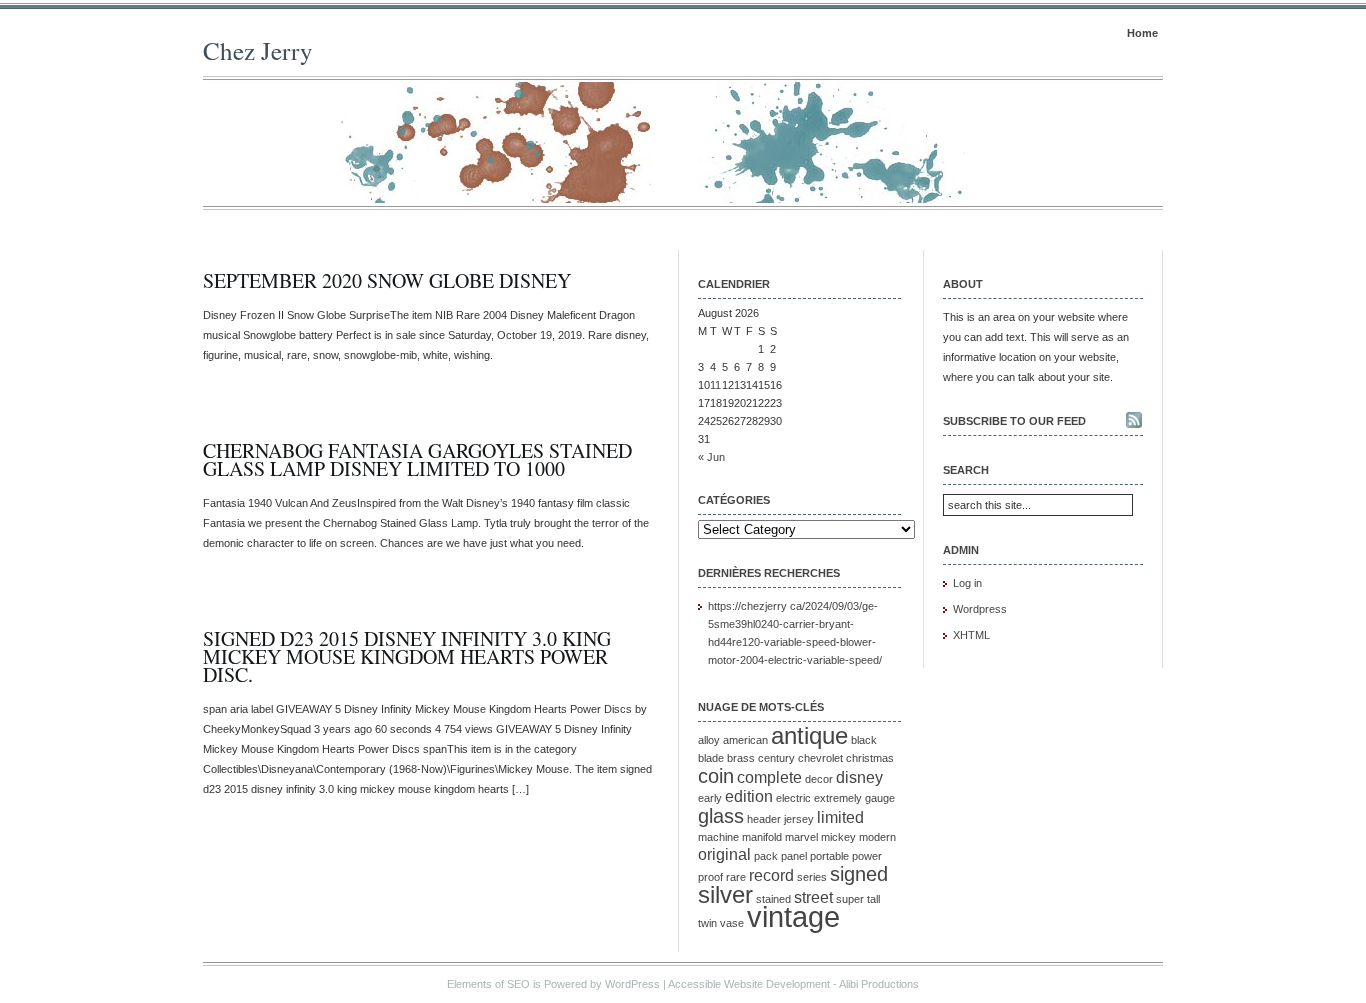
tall (873, 899)
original (724, 854)
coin (716, 775)
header (764, 819)
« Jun (711, 457)
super (850, 899)
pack (766, 856)
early (710, 798)
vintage (793, 916)
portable (829, 856)
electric (793, 798)
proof (710, 877)
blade (711, 758)
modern (877, 837)
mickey (838, 837)
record (771, 875)
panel (794, 856)
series (812, 877)
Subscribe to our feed (1014, 421)
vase (732, 923)
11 (715, 385)
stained (773, 899)
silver (725, 894)
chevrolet (820, 758)
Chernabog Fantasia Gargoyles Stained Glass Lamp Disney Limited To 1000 (417, 459)
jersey (799, 819)
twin (707, 923)
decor (819, 779)
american (745, 740)
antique (809, 735)
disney (859, 777)
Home (1142, 33)
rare (736, 877)
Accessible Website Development (749, 984)
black (864, 740)
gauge (880, 798)
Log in (967, 583)
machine (718, 837)
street (813, 897)
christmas (870, 758)
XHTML (971, 635)
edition (749, 796)
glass (721, 815)
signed (859, 873)
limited (840, 817)
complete (769, 777)
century (776, 758)
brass (741, 758)
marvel (801, 837)
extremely (838, 798)
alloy (709, 740)
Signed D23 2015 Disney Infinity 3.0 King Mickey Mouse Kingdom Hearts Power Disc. (407, 656)
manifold (762, 837)
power (867, 856)
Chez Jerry (258, 50)
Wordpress (980, 609)
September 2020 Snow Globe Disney (387, 280)
